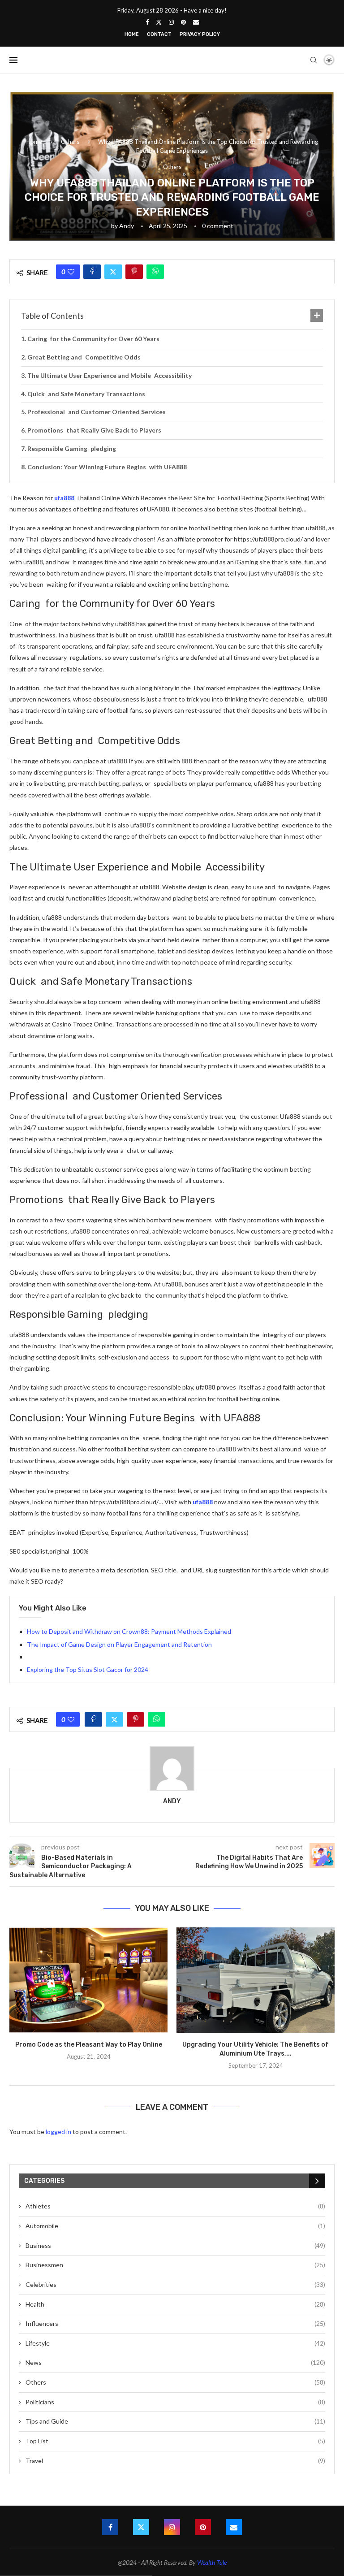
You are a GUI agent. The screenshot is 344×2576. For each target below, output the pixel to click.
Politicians (175, 2402)
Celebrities (175, 2284)
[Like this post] (71, 272)
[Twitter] (159, 22)
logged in (58, 2132)
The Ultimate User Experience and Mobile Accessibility (110, 375)
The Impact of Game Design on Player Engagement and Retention (119, 1644)
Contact (159, 34)
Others (70, 142)
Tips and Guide (175, 2421)
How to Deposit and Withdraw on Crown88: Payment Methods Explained (129, 1631)
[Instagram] (171, 22)
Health (175, 2304)
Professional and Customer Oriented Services (97, 412)
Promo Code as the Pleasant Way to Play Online (89, 2045)
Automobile (175, 2226)
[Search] (314, 60)
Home (132, 34)
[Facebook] (147, 22)
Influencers (175, 2323)
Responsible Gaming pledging (72, 448)
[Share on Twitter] (113, 272)
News (175, 2362)
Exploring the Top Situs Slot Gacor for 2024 (88, 1669)
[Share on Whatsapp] (155, 272)
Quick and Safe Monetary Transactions (86, 394)
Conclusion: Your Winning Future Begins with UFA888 (107, 467)
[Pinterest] (183, 22)
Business (175, 2245)
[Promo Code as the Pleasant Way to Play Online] (88, 1980)
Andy (127, 226)
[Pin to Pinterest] (134, 272)
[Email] (196, 22)
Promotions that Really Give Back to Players (94, 430)
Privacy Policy (200, 34)
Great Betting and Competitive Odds (84, 357)
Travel (175, 2461)
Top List (175, 2441)
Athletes (175, 2206)
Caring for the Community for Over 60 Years (93, 339)
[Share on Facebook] (92, 272)
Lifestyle (175, 2343)
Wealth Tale (212, 2562)
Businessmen (175, 2265)
